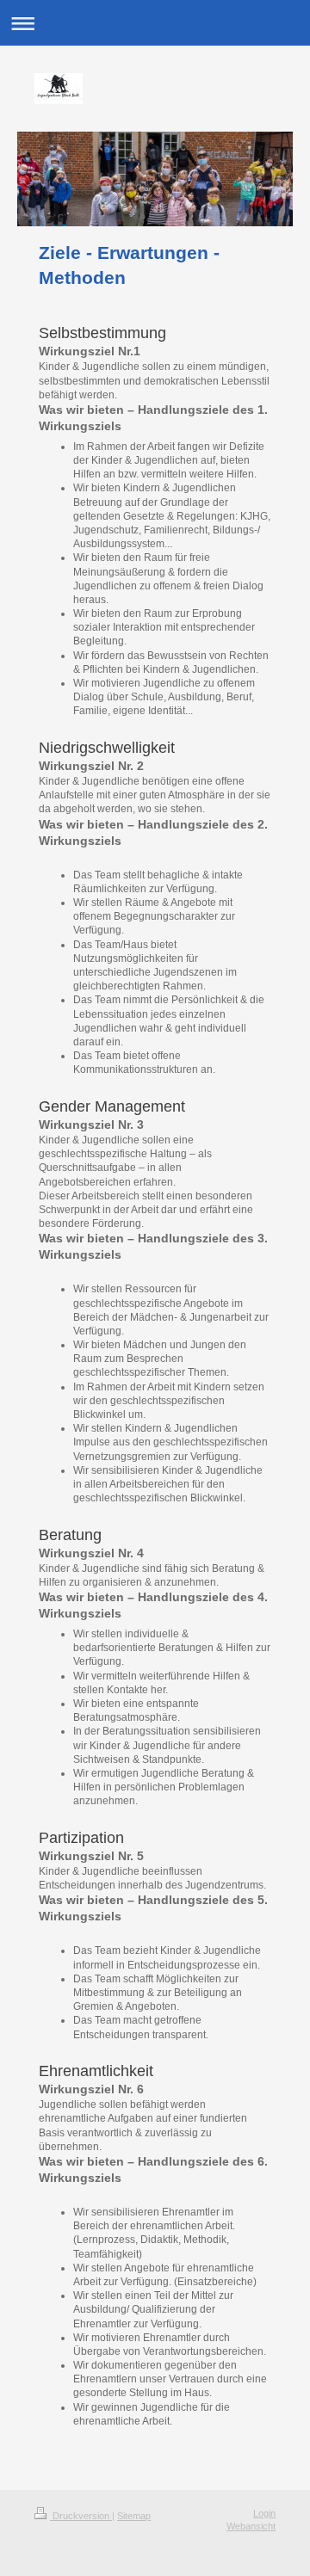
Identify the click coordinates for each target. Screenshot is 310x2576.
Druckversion (81, 2516)
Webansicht (251, 2526)
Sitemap (134, 2516)
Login (264, 2513)
